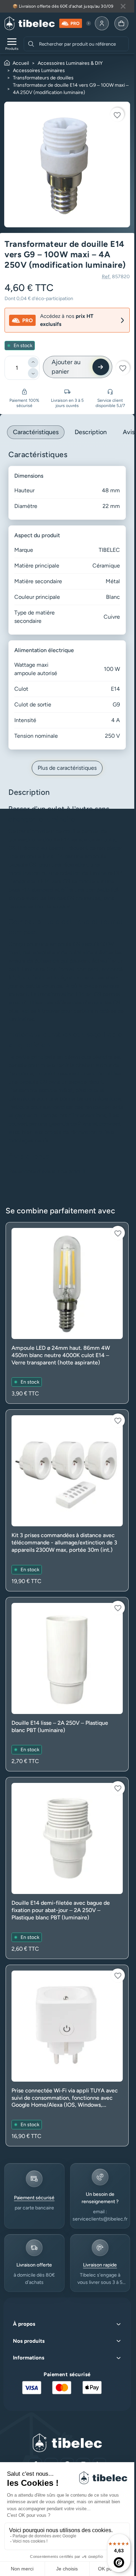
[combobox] (83, 44)
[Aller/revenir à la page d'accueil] (30, 23)
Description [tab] (91, 432)
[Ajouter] (33, 362)
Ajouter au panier (66, 367)
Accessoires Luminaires (39, 71)
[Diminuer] (33, 373)
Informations (29, 2358)
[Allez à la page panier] (121, 23)
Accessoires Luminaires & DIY (70, 63)
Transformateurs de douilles (43, 78)
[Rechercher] (31, 44)
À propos (24, 2324)
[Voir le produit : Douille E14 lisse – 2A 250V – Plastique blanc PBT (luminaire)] (67, 1684)
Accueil (21, 63)
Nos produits (29, 2341)
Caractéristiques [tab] (36, 432)
